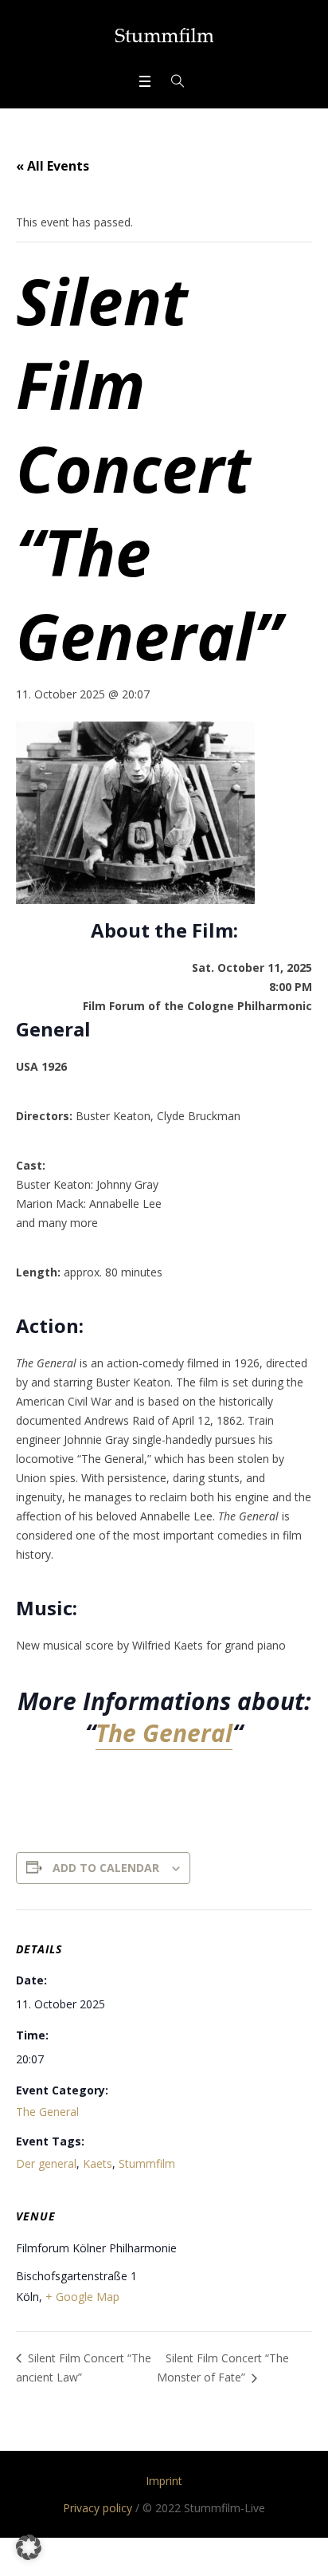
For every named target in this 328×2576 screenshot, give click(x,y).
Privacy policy (98, 2508)
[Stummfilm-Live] (164, 35)
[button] (29, 2547)
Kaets (98, 2163)
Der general (46, 2163)
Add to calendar (106, 1868)
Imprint (164, 2481)
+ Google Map (82, 2297)
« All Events (53, 166)
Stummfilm (147, 2163)
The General (164, 1733)
